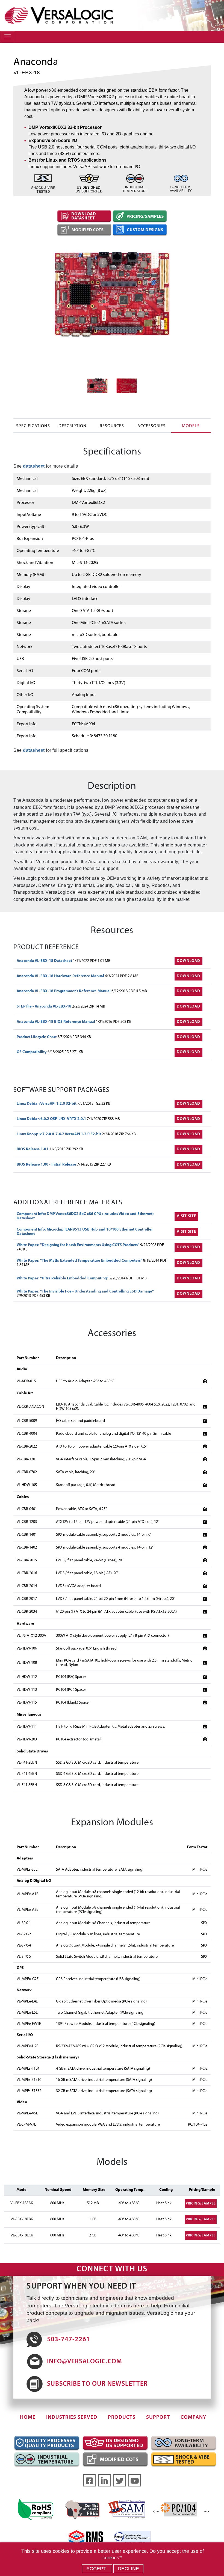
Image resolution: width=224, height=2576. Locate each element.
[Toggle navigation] (8, 37)
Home (28, 2418)
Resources (112, 426)
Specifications (33, 426)
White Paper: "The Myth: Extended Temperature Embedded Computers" (80, 1261)
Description (73, 426)
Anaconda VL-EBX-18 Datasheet (45, 961)
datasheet (34, 466)
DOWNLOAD (188, 961)
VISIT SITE (186, 1216)
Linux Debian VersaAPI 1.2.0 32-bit (47, 1104)
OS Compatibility (32, 1052)
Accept (97, 2569)
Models (191, 426)
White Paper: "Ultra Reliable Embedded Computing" (63, 1278)
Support (158, 2418)
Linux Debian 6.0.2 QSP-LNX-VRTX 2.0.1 (52, 1119)
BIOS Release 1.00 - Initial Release (47, 1165)
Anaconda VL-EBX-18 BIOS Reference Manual (56, 1022)
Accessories (151, 426)
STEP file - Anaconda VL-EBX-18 (44, 1007)
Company (193, 2418)
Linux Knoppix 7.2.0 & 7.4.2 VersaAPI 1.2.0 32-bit (59, 1134)
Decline (128, 2569)
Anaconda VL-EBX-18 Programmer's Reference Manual (64, 991)
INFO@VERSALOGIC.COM (85, 2362)
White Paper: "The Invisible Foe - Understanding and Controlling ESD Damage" (85, 1292)
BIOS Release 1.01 (33, 1149)
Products (122, 2418)
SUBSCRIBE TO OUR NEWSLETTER (97, 2384)
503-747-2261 (69, 2340)
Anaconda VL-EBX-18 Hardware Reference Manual (61, 976)
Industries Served (72, 2418)
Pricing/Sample (201, 2204)
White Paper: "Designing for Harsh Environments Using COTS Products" (78, 1245)
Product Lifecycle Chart (37, 1037)
